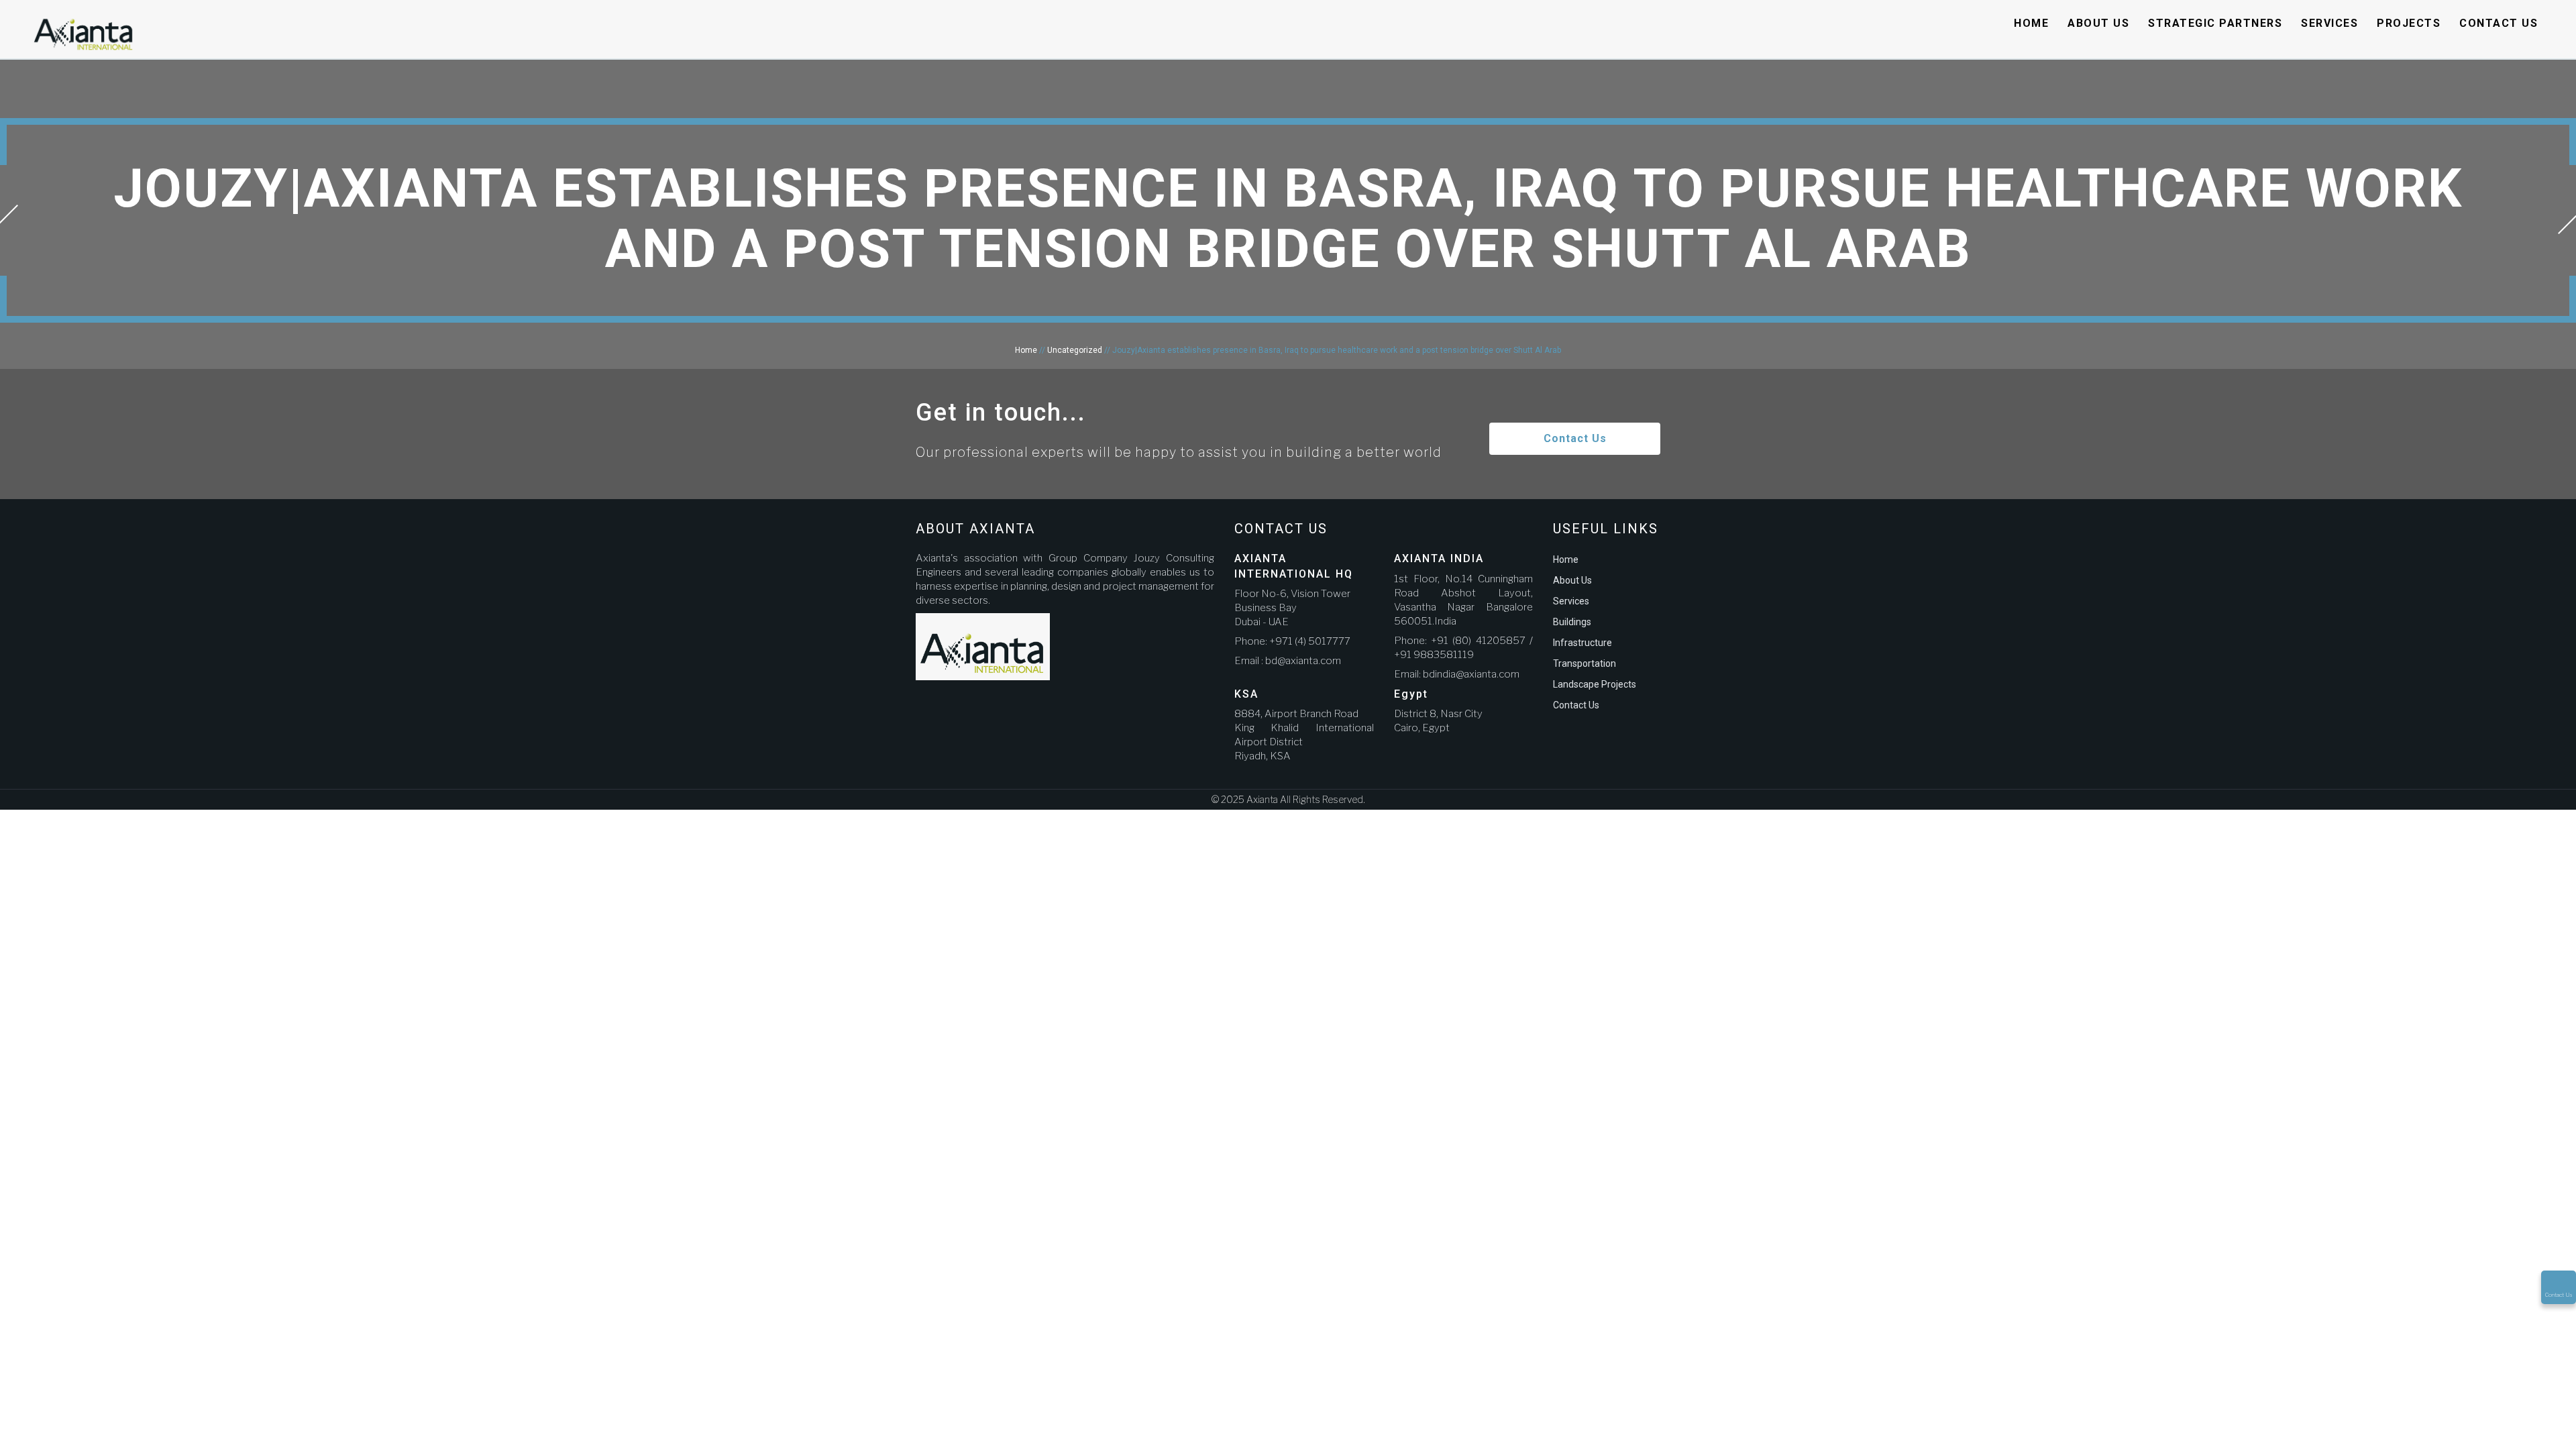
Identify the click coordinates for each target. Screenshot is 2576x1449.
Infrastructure (1582, 643)
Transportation (1585, 663)
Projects (2409, 23)
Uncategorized (1075, 350)
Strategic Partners (2215, 23)
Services (2329, 23)
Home (2031, 23)
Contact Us (2499, 23)
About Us (2098, 23)
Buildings (1572, 622)
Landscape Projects (1595, 684)
